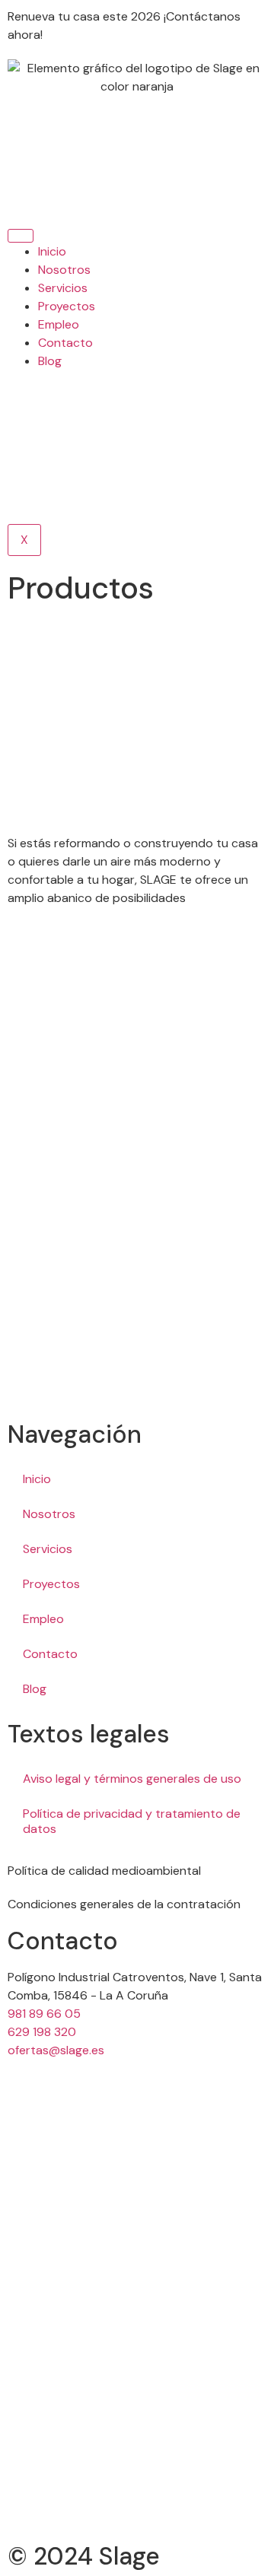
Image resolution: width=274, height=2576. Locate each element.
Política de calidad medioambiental (104, 1871)
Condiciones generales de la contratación (124, 1904)
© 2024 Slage (84, 2556)
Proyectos (67, 306)
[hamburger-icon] (21, 236)
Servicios (63, 288)
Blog (50, 361)
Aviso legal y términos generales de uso (132, 1779)
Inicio (52, 251)
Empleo (59, 324)
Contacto (65, 343)
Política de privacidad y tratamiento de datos (132, 1821)
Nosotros (64, 270)
